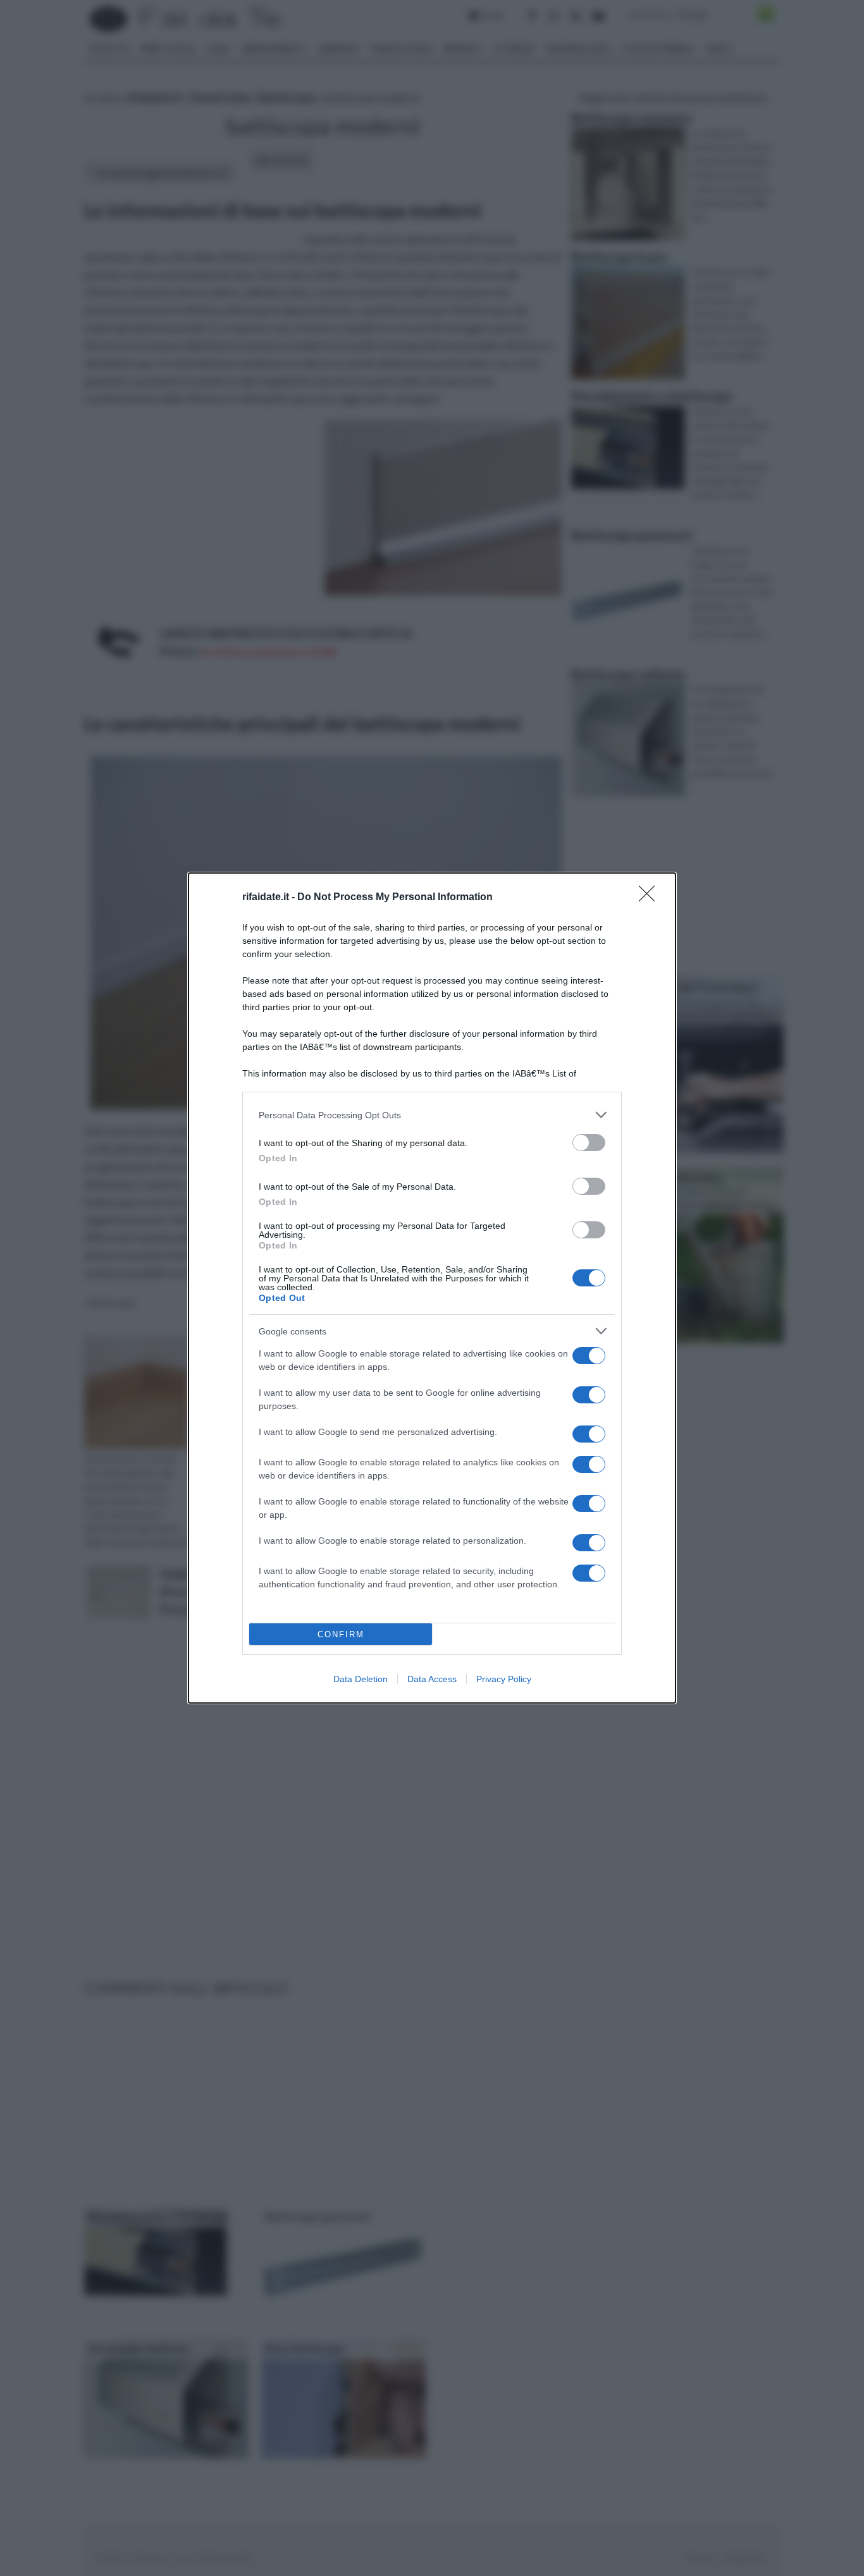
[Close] (651, 898)
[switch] (589, 1143)
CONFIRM (341, 1634)
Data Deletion (361, 1679)
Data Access (432, 1679)
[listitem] (432, 1115)
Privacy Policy (504, 1679)
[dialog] (432, 1288)
